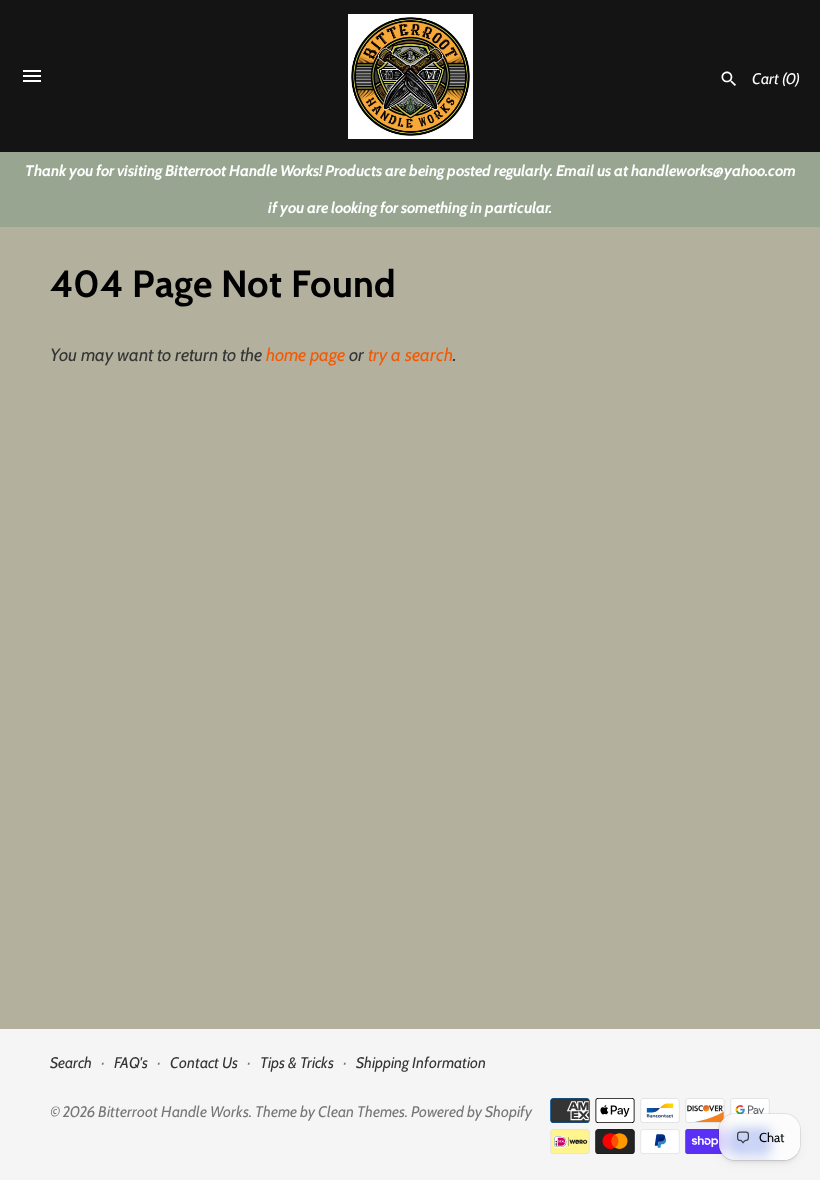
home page (305, 355)
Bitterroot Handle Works (173, 1111)
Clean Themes (361, 1111)
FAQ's (131, 1062)
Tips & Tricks (297, 1062)
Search (71, 1062)
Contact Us (204, 1062)
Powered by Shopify (471, 1111)
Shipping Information (421, 1062)
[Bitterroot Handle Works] (410, 76)
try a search (410, 355)
